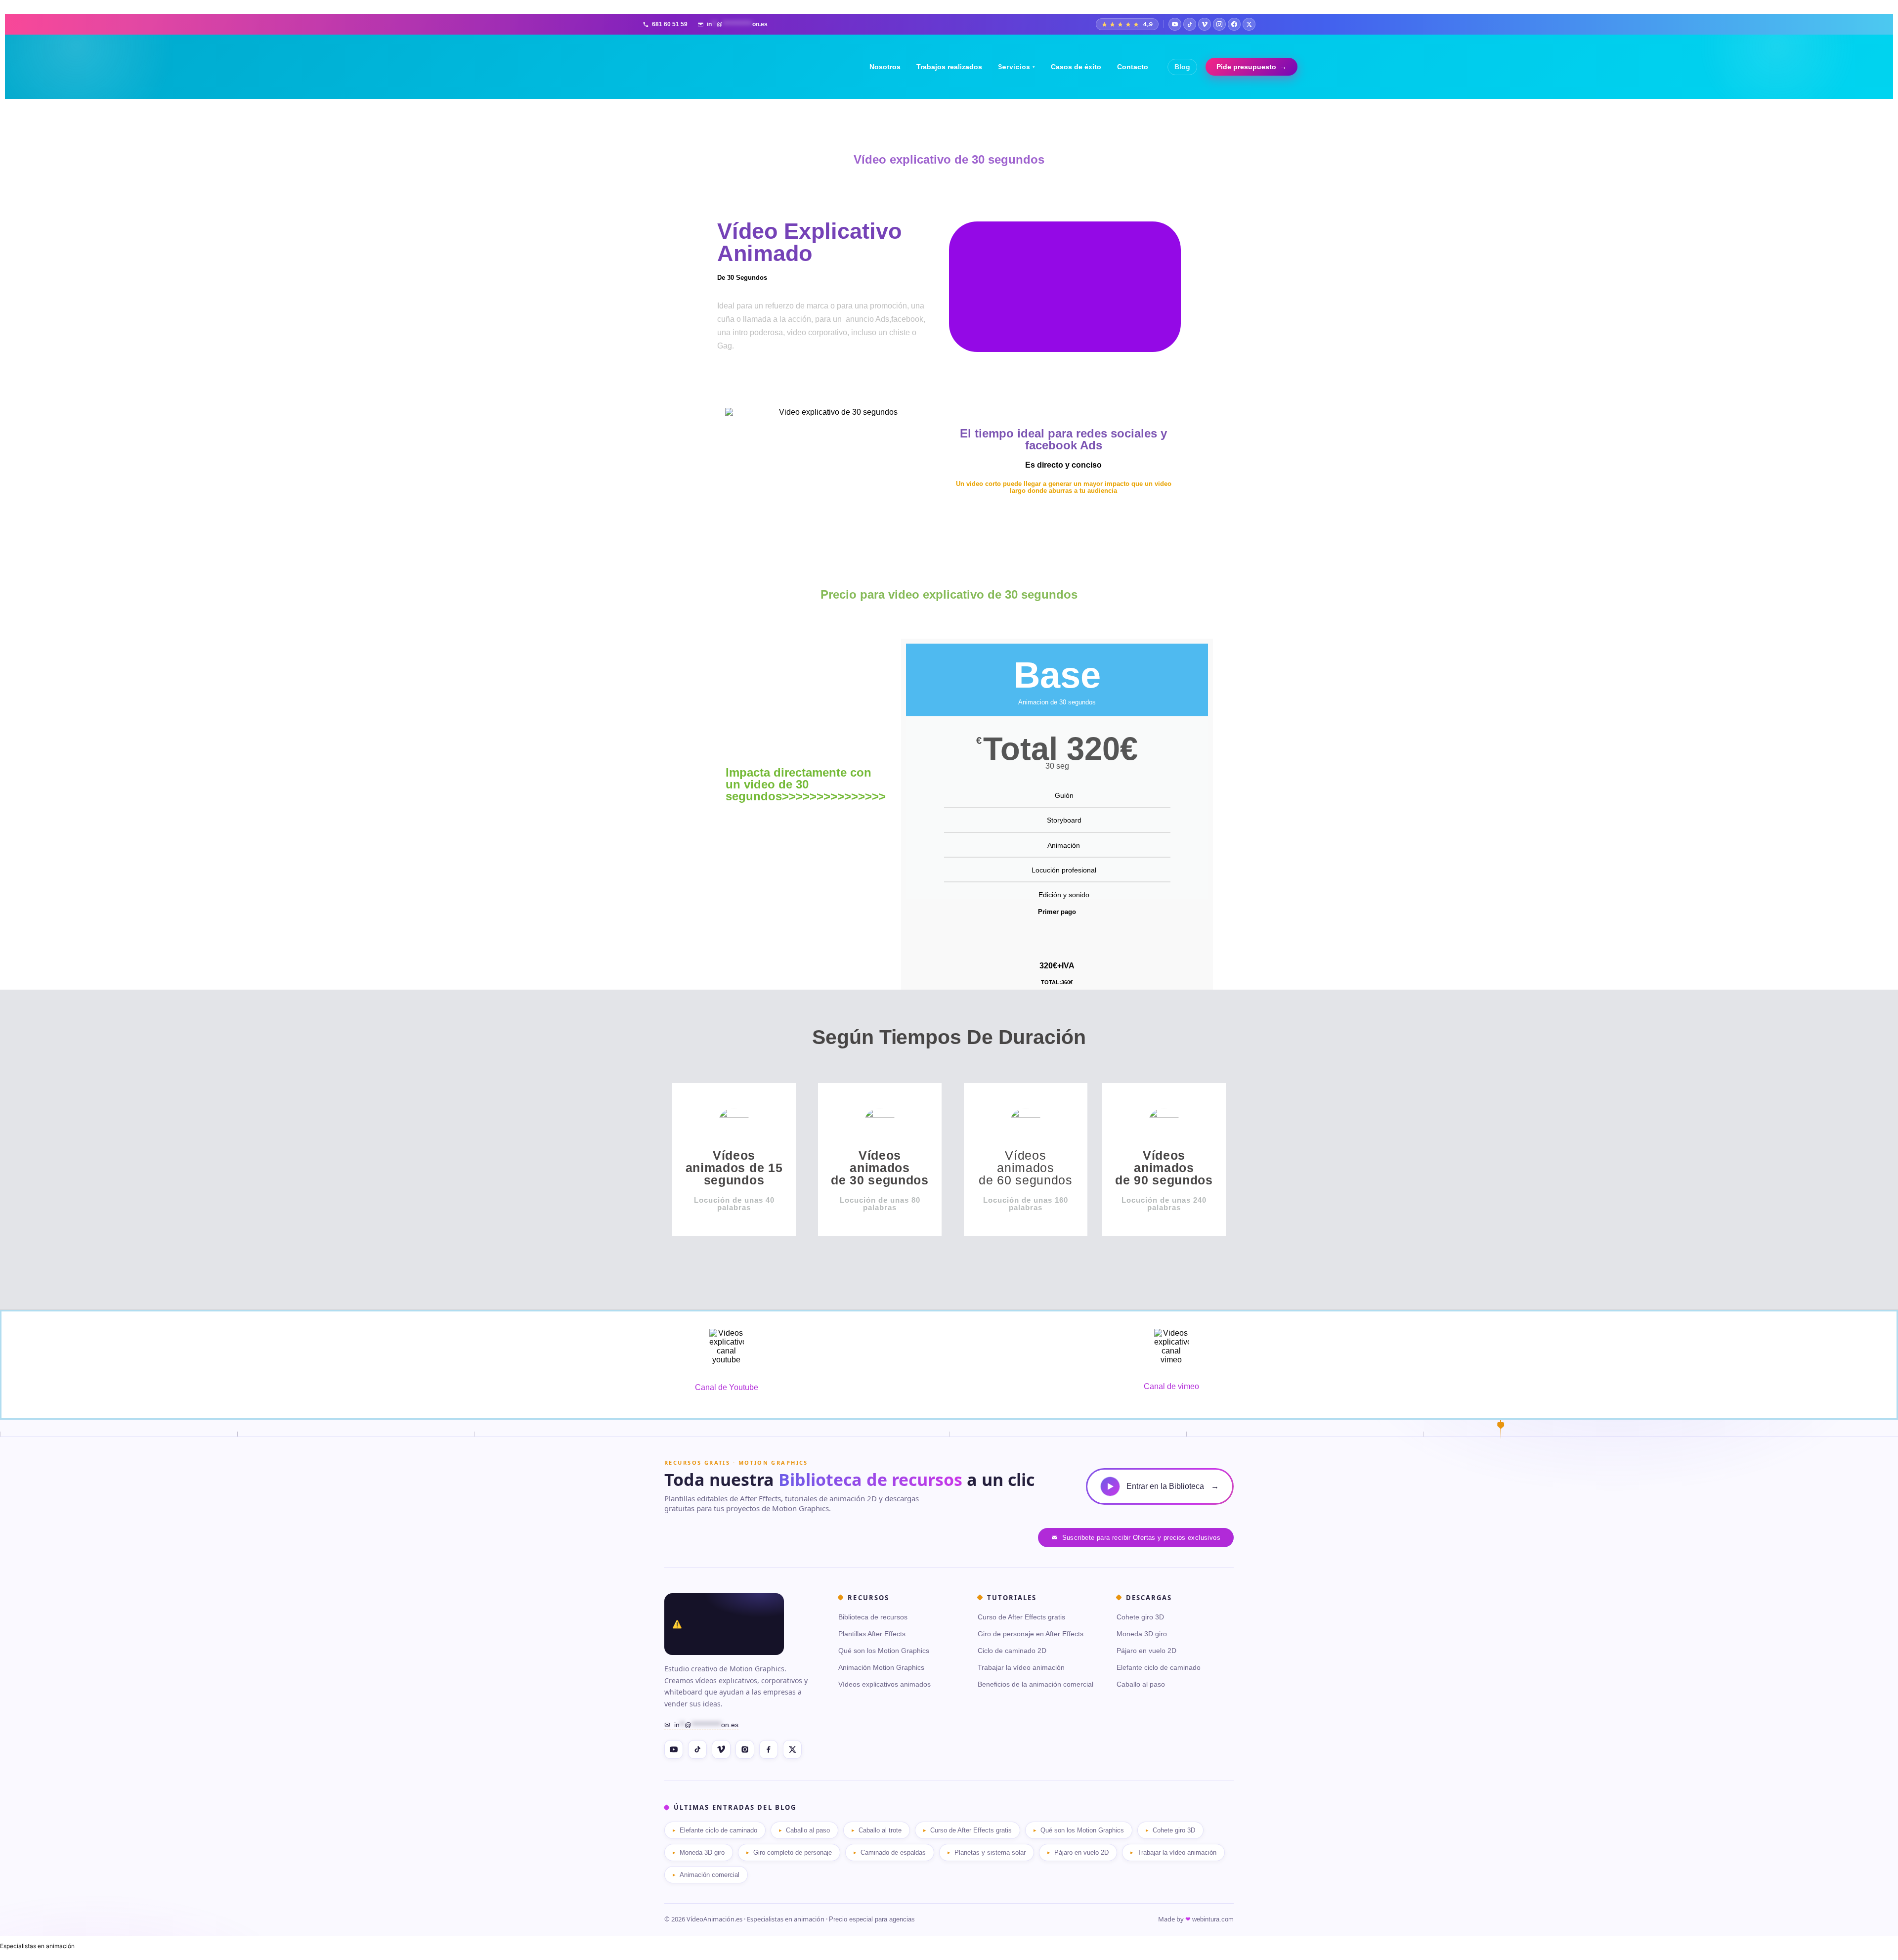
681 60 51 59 (670, 24)
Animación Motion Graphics (881, 1667)
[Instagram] (1219, 24)
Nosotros (885, 67)
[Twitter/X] (1249, 24)
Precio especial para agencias (872, 1919)
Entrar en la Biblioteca (1173, 1486)
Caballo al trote (880, 1830)
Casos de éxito (1076, 67)
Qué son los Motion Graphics (884, 1651)
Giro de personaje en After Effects (1031, 1634)
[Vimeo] (1205, 24)
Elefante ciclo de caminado (1159, 1667)
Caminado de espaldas (893, 1852)
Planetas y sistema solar (990, 1852)
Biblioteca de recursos (873, 1617)
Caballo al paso (1141, 1684)
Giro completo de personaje (793, 1852)
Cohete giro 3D (1140, 1617)
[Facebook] (1234, 24)
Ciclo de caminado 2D (1012, 1651)
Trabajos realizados (949, 67)
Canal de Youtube (727, 1387)
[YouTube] (1175, 24)
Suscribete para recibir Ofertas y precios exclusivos (1141, 1538)
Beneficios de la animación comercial (1035, 1684)
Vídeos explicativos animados (884, 1684)
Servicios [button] (1016, 67)
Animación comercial (710, 1875)
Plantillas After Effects (872, 1634)
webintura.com (1213, 1919)
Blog (1182, 67)
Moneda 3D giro (1142, 1634)
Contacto (1133, 67)
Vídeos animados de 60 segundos (1026, 1168)
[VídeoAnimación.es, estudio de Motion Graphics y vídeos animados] (724, 1624)
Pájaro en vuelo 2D (1146, 1651)
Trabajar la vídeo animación (1021, 1667)
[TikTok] (1190, 24)
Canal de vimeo (1171, 1386)
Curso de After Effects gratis (1021, 1617)
